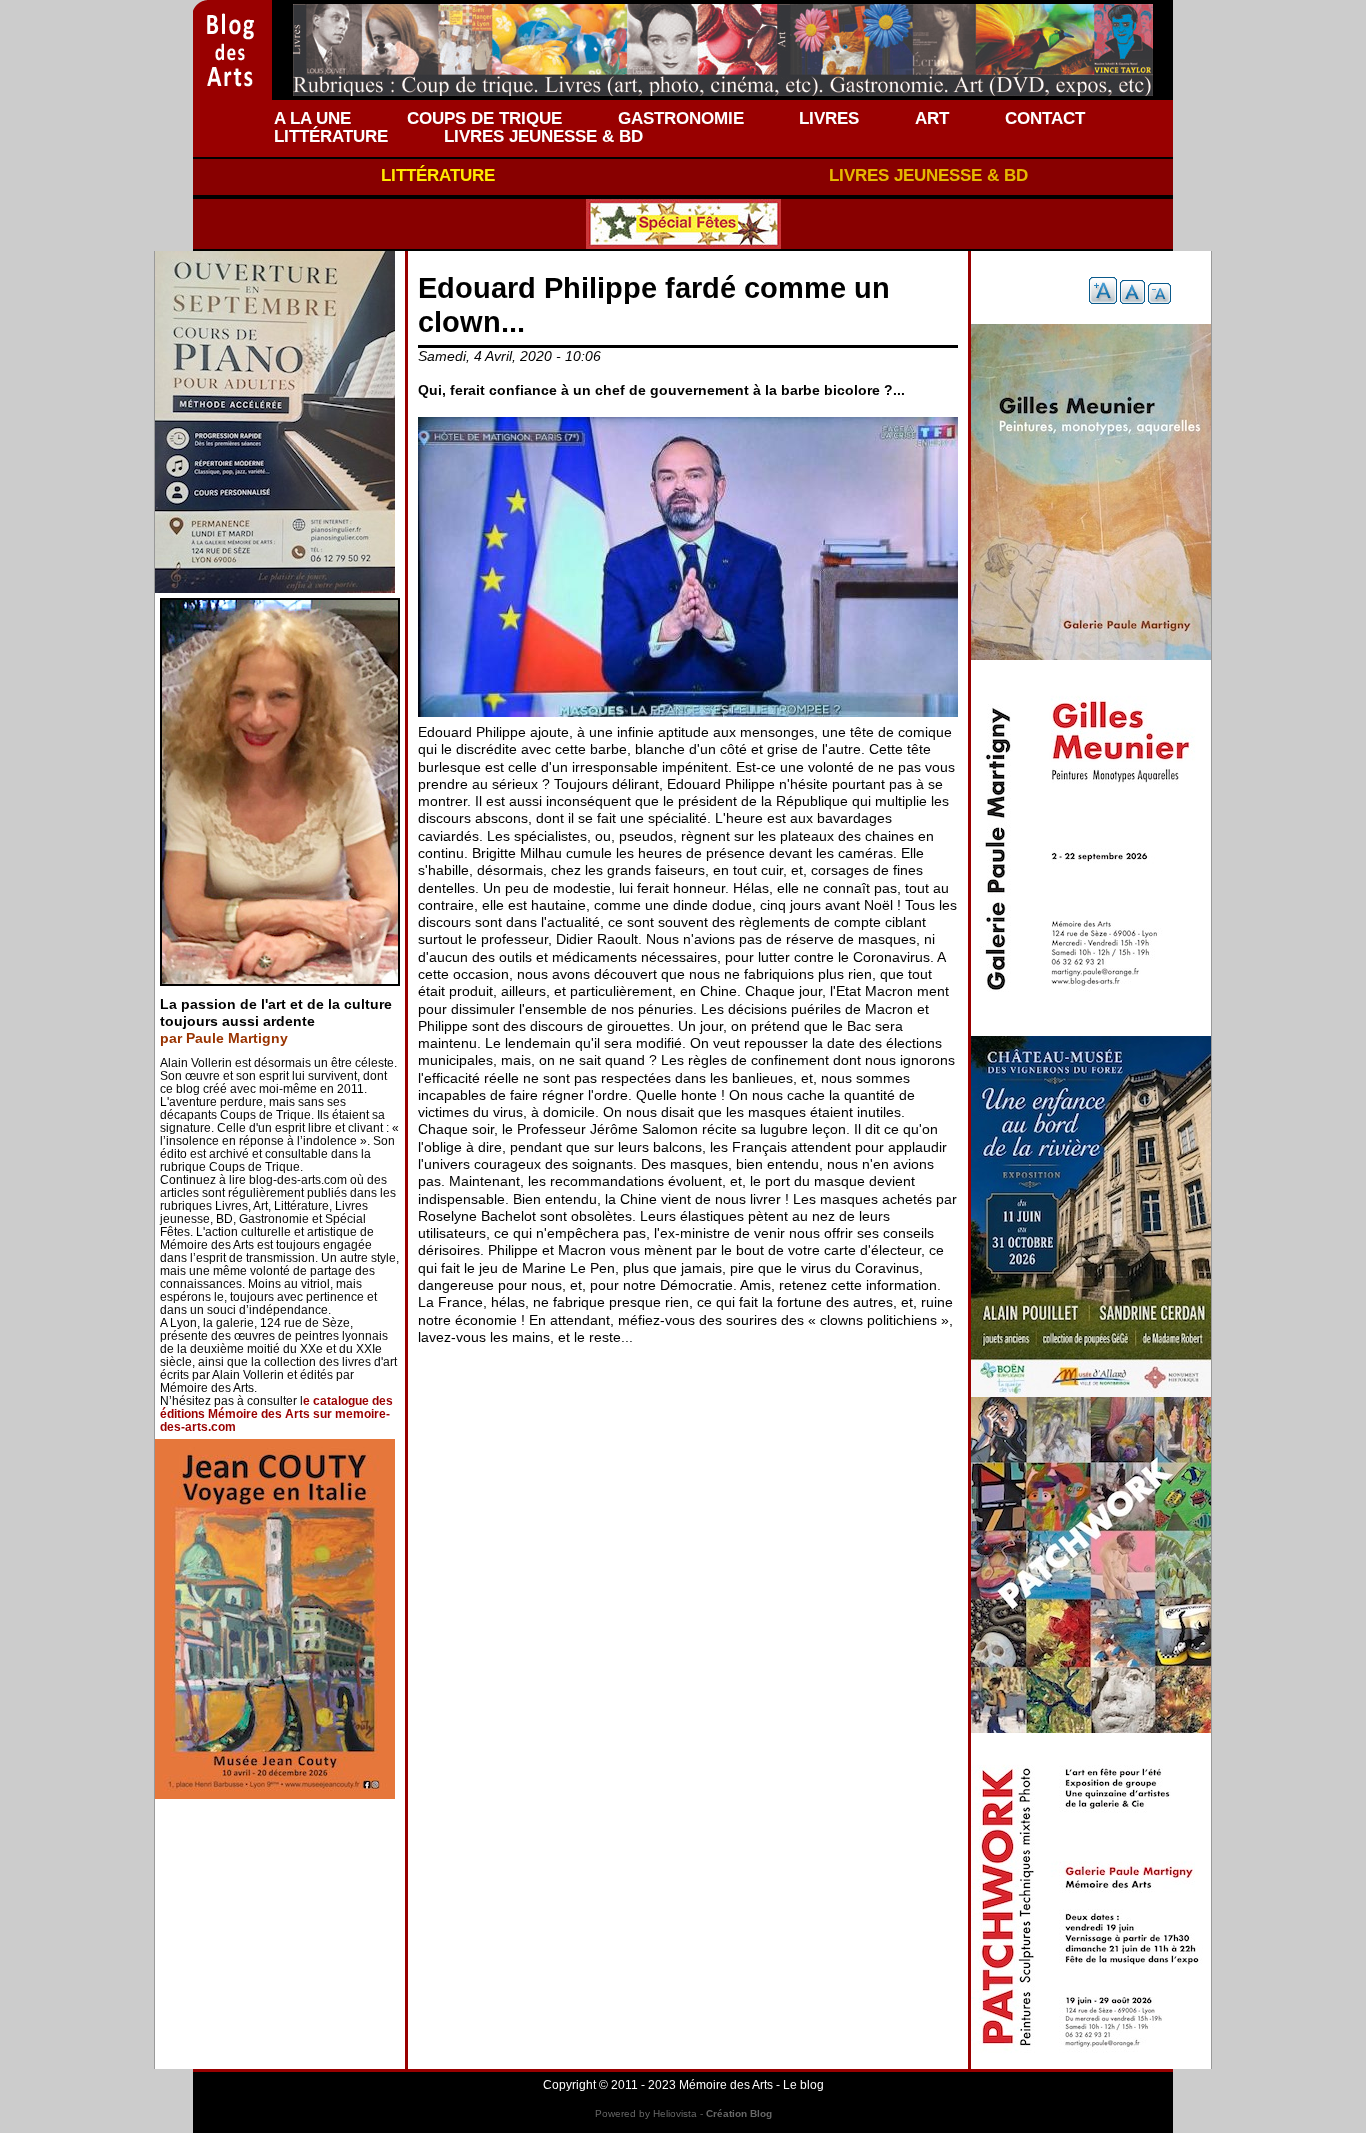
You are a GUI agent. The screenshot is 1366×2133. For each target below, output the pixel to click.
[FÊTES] (683, 224)
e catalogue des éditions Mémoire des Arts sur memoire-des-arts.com (276, 1414)
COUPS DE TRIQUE (484, 118)
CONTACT (1045, 118)
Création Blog (739, 2113)
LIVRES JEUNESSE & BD (543, 136)
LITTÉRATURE (331, 136)
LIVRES (829, 118)
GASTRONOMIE (681, 118)
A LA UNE (312, 118)
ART (932, 118)
